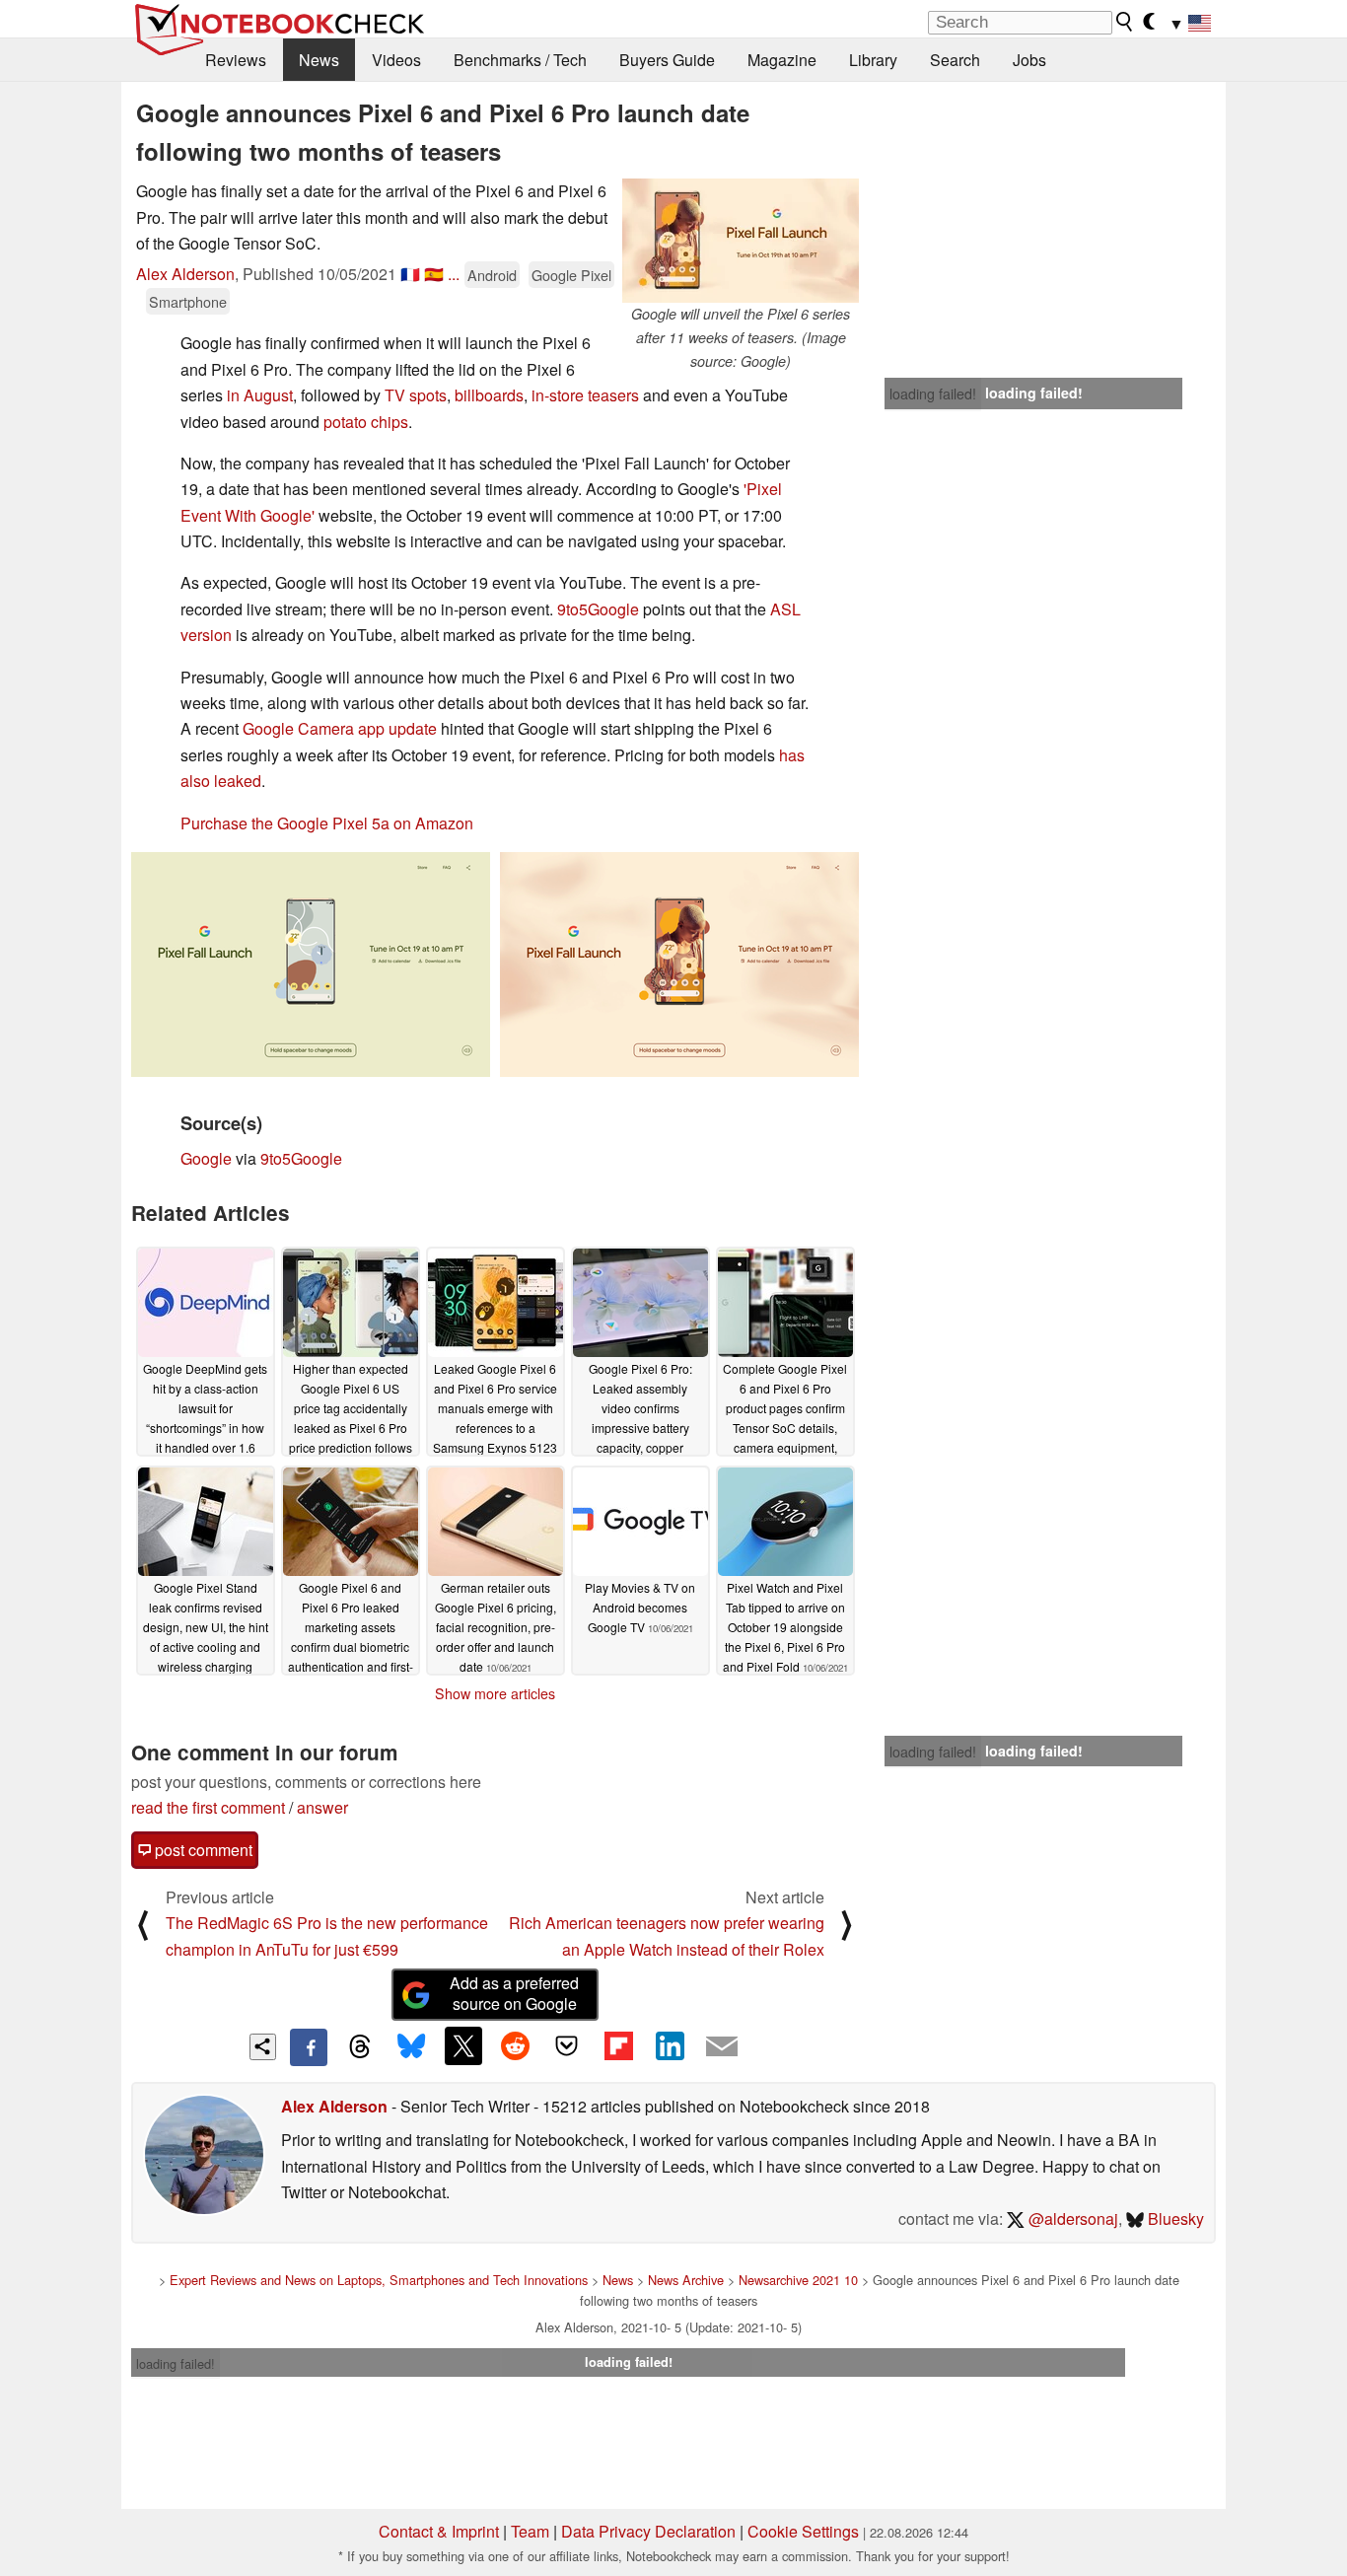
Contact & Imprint (439, 2531)
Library (873, 60)
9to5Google (598, 609)
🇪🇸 (434, 274)
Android (492, 275)
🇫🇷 (410, 274)
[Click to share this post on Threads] (360, 2047)
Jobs (1029, 60)
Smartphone (188, 301)
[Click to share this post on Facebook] (309, 2047)
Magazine (782, 60)
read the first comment (208, 1807)
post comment (202, 1850)
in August (260, 395)
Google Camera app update (340, 728)
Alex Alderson (185, 274)
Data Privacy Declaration (648, 2531)
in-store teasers (585, 395)
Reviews (236, 60)
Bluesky (1174, 2218)
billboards (489, 395)
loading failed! (933, 394)
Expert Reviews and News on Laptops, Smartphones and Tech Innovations (379, 2280)
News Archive (686, 2280)
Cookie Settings (803, 2531)
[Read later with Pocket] (567, 2045)
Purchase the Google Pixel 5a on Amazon (327, 823)
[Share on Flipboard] (618, 2045)
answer (322, 1807)
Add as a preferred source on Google (514, 1993)
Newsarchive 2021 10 (798, 2280)
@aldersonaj (1071, 2218)
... (454, 274)
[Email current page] (722, 2047)
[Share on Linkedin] (670, 2045)
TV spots (416, 395)
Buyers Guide (667, 60)
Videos (396, 60)
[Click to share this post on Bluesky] (411, 2047)
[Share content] (263, 2047)
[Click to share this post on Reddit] (515, 2045)
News (319, 60)
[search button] (1125, 22)
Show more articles (495, 1693)
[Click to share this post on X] (463, 2045)
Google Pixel (571, 275)
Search (955, 60)
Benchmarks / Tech (520, 60)
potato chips (366, 422)
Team (530, 2531)
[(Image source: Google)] (311, 965)
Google (206, 1158)
